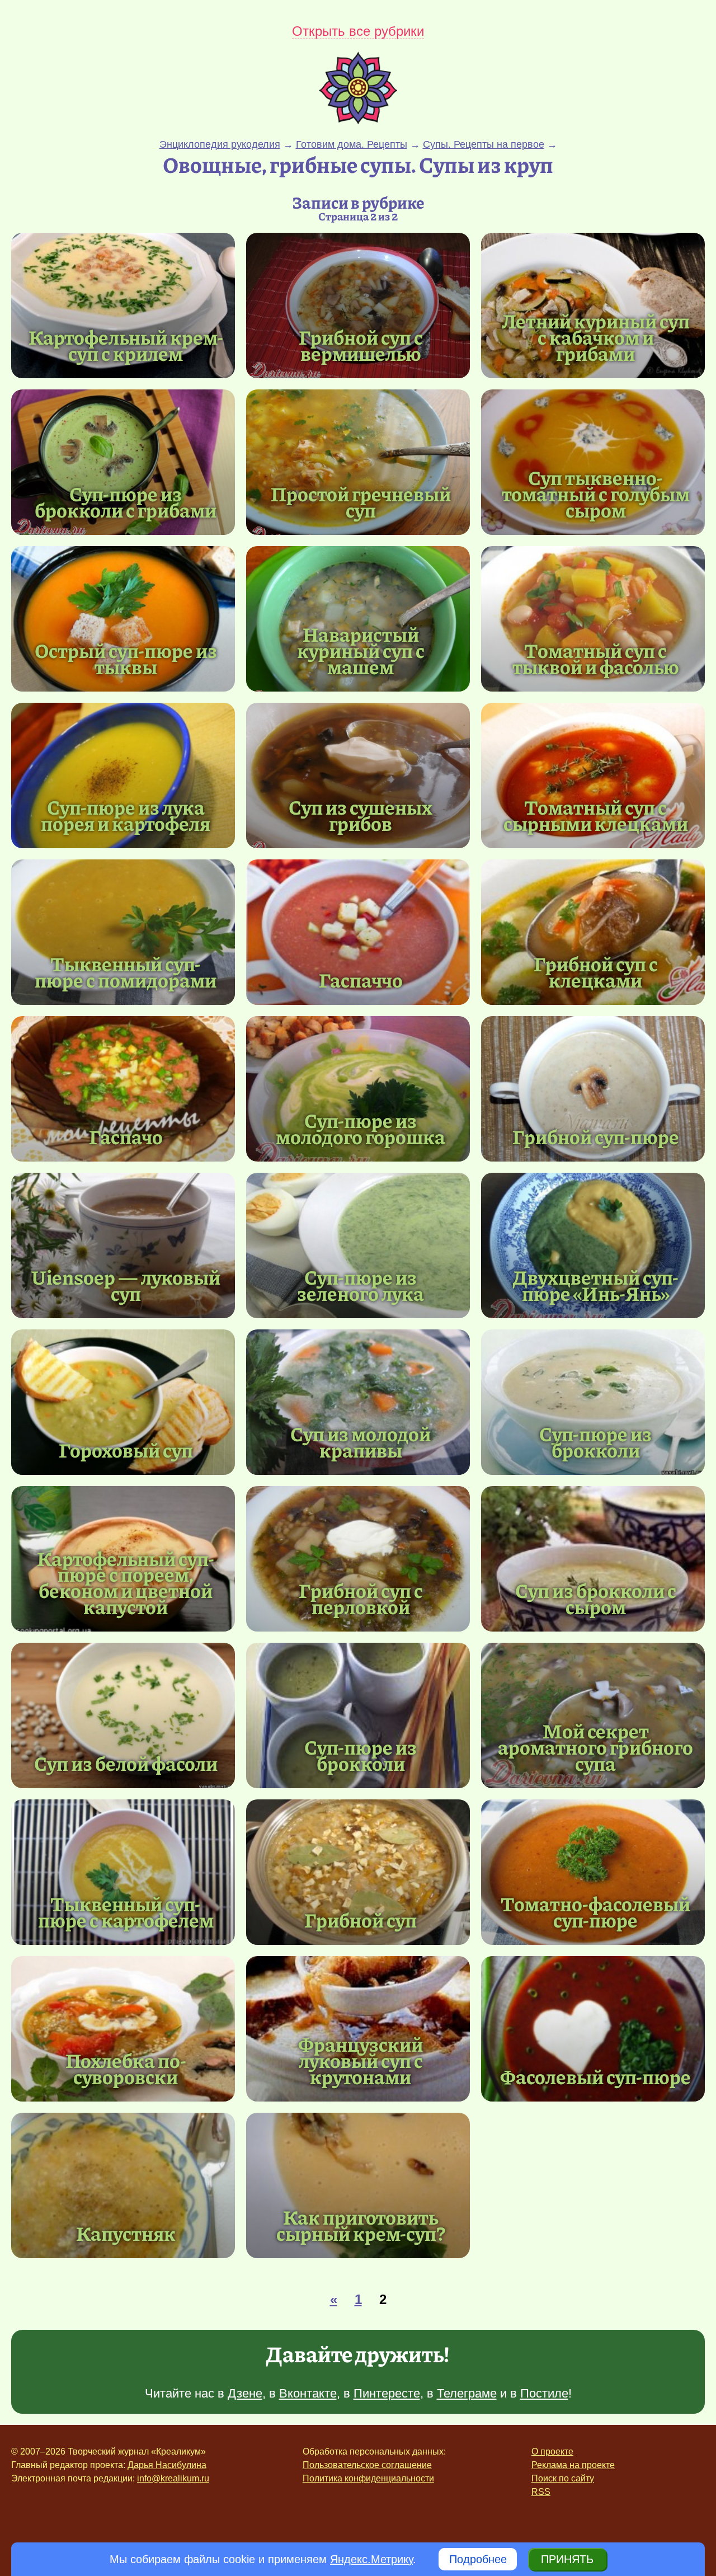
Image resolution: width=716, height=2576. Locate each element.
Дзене (245, 2393)
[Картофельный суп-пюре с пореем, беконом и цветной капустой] (126, 1583)
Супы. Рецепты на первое (484, 144)
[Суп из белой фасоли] (123, 1715)
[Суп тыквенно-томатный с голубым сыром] (593, 462)
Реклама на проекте (573, 2465)
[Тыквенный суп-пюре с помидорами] (123, 932)
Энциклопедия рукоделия (220, 144)
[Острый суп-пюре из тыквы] (123, 619)
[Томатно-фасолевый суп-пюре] (593, 1872)
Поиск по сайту (563, 2478)
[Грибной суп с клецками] (593, 932)
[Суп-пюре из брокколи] (593, 1402)
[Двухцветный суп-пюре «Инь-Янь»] (593, 1245)
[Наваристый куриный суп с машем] (358, 619)
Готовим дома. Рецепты (352, 144)
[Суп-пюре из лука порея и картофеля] (123, 775)
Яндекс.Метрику (371, 2559)
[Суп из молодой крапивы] (358, 1402)
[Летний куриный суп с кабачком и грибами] (593, 305)
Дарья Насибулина (167, 2465)
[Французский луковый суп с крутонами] (358, 2029)
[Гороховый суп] (123, 1402)
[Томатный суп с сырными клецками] (593, 775)
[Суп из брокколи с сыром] (593, 1559)
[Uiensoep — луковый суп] (123, 1245)
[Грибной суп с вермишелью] (358, 305)
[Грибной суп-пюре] (593, 1089)
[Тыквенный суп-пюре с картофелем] (123, 1872)
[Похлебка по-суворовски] (123, 2029)
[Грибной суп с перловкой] (358, 1559)
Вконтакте (308, 2393)
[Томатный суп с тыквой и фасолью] (593, 619)
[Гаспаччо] (358, 932)
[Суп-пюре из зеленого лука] (358, 1245)
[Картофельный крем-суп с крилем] (123, 305)
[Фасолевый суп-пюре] (593, 2029)
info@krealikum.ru (173, 2478)
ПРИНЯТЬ (567, 2559)
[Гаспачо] (123, 1089)
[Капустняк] (123, 2185)
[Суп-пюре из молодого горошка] (358, 1089)
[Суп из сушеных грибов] (358, 775)
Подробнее (478, 2559)
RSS (541, 2492)
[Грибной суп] (358, 1872)
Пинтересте (387, 2393)
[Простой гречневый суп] (358, 462)
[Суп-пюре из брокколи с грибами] (123, 462)
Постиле (544, 2393)
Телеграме (467, 2393)
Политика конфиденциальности (368, 2478)
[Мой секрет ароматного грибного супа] (593, 1715)
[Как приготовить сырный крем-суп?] (358, 2185)
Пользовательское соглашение (367, 2465)
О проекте (552, 2452)
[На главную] (358, 120)
